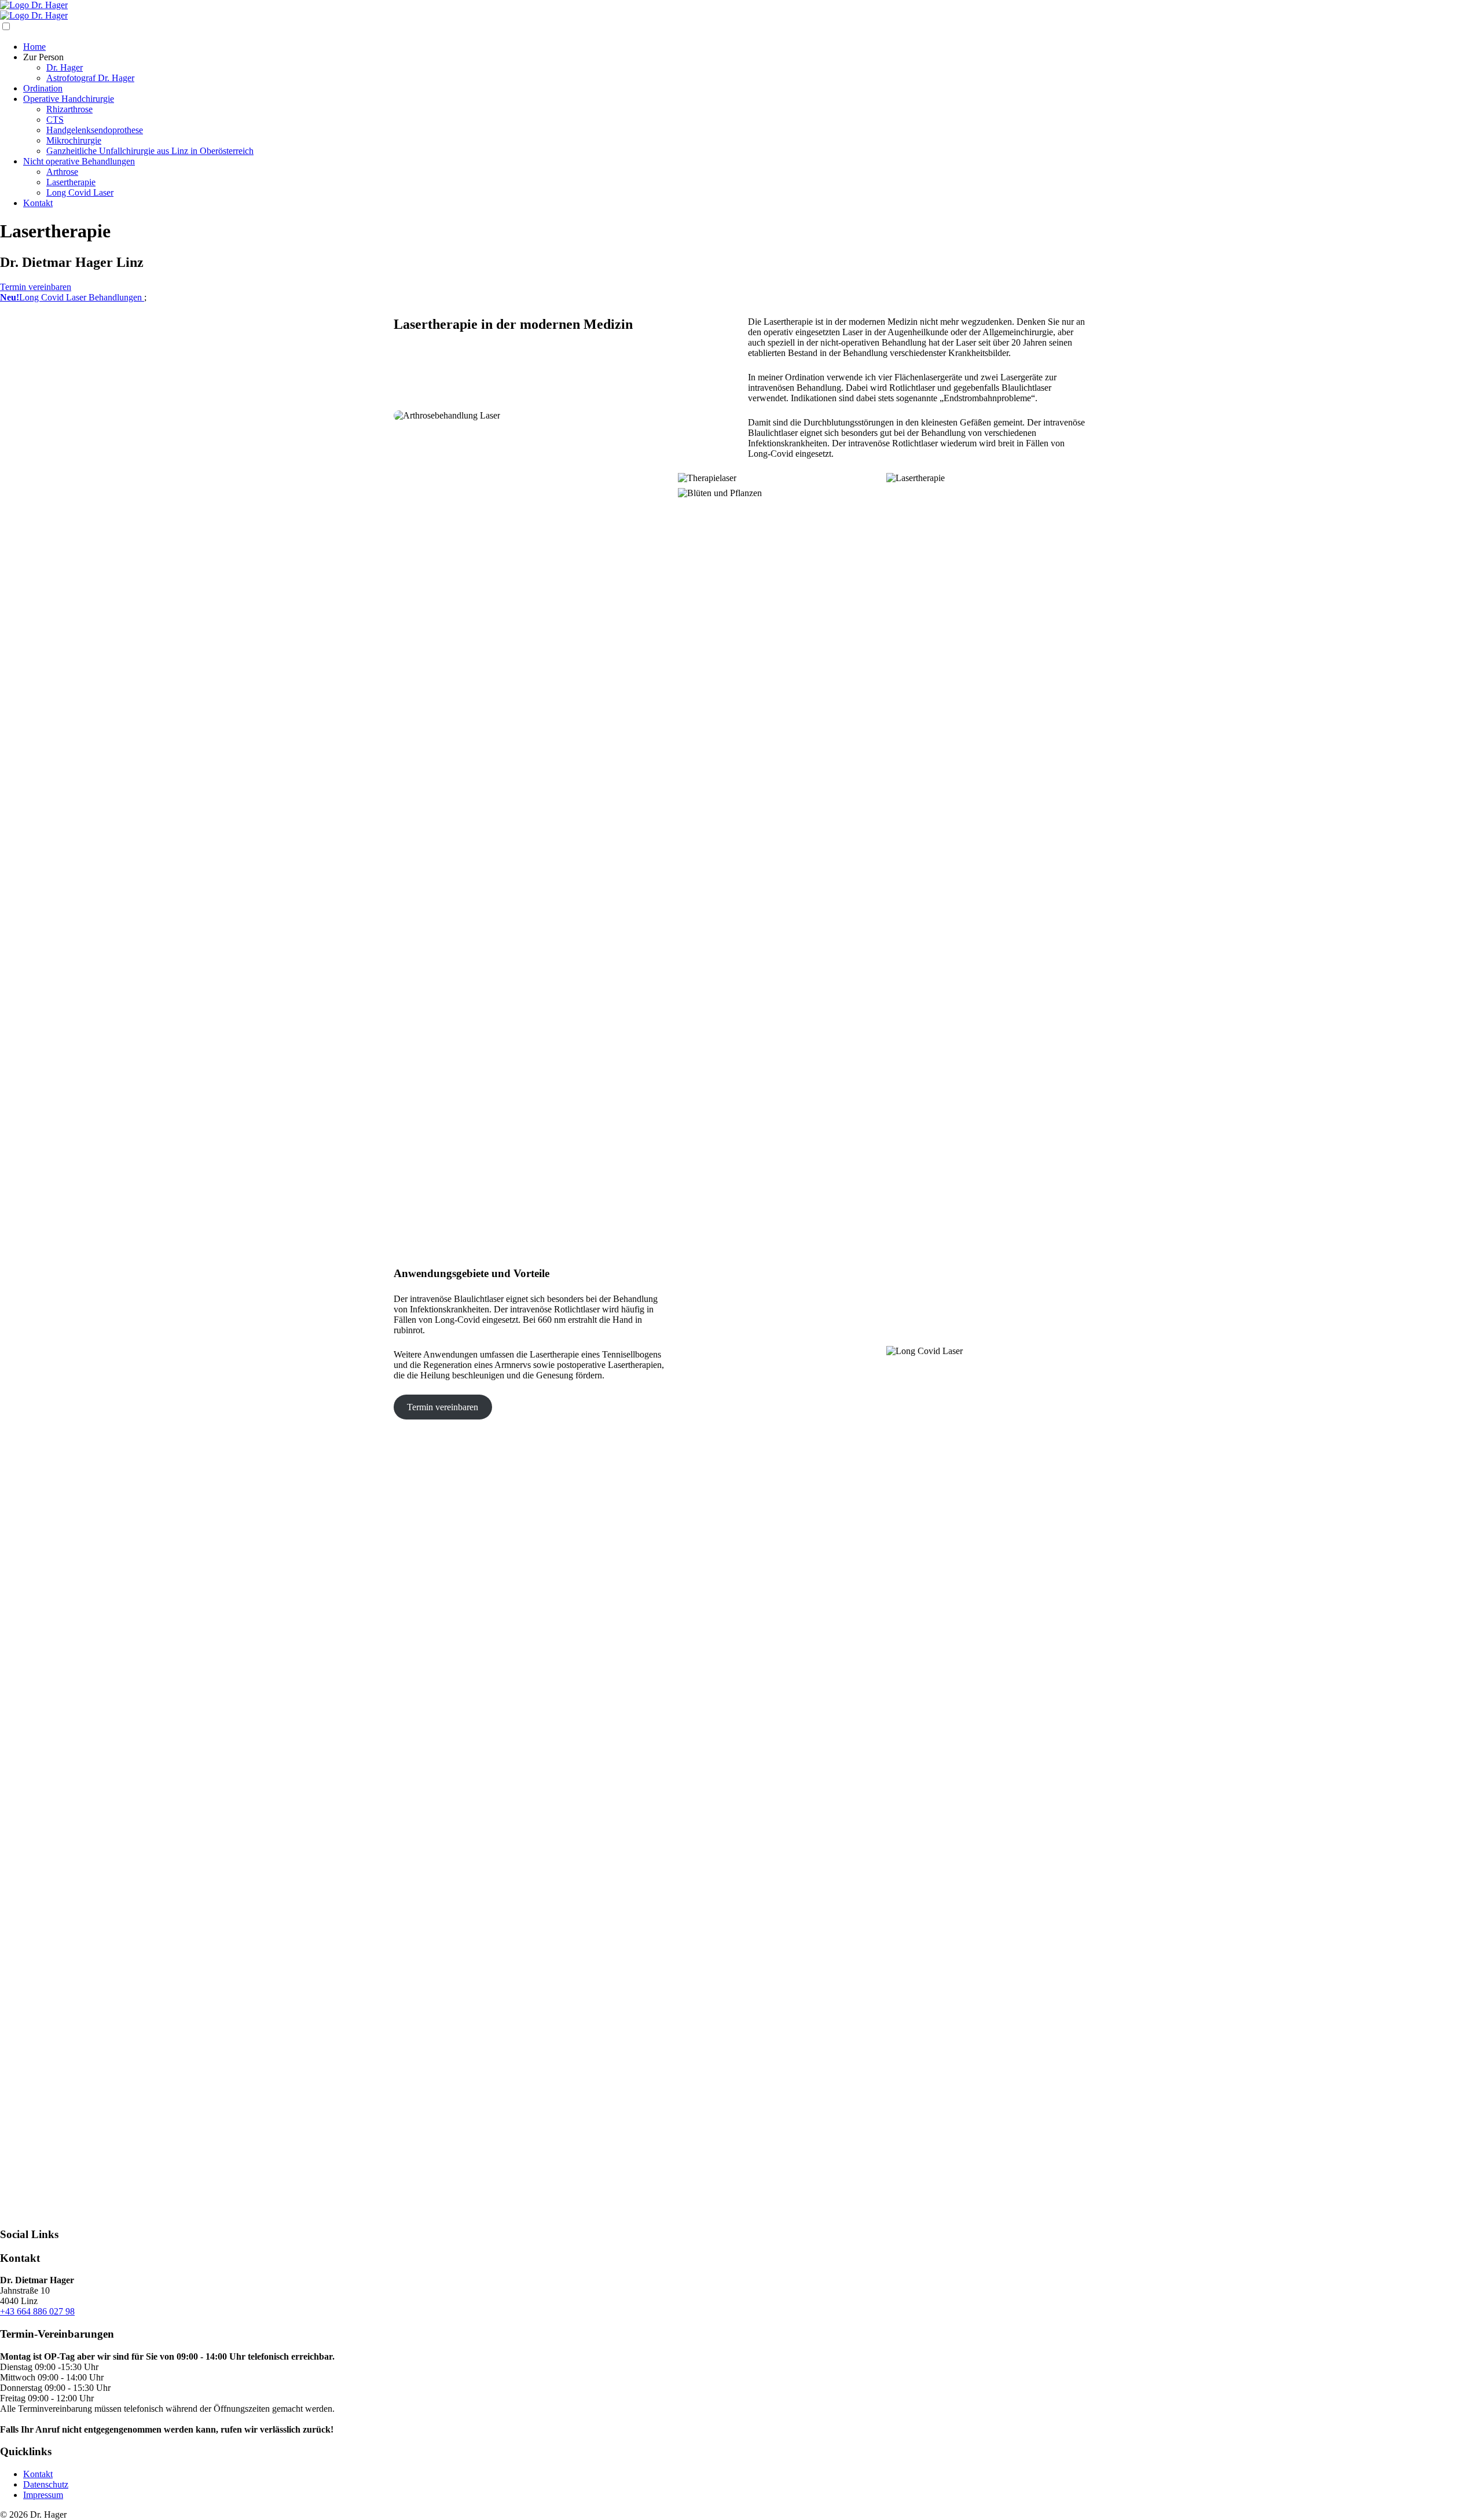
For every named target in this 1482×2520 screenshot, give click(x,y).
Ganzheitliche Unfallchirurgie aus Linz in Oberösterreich (150, 151)
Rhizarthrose (69, 109)
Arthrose (62, 172)
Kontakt (38, 203)
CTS (55, 120)
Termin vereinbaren (36, 287)
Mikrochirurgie (74, 140)
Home (34, 47)
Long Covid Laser (80, 192)
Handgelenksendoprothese (95, 130)
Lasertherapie (71, 182)
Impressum (43, 2495)
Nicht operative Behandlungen (79, 161)
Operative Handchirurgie (69, 99)
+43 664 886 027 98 (37, 2311)
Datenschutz (46, 2484)
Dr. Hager (65, 67)
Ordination (43, 88)
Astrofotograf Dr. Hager (90, 78)
